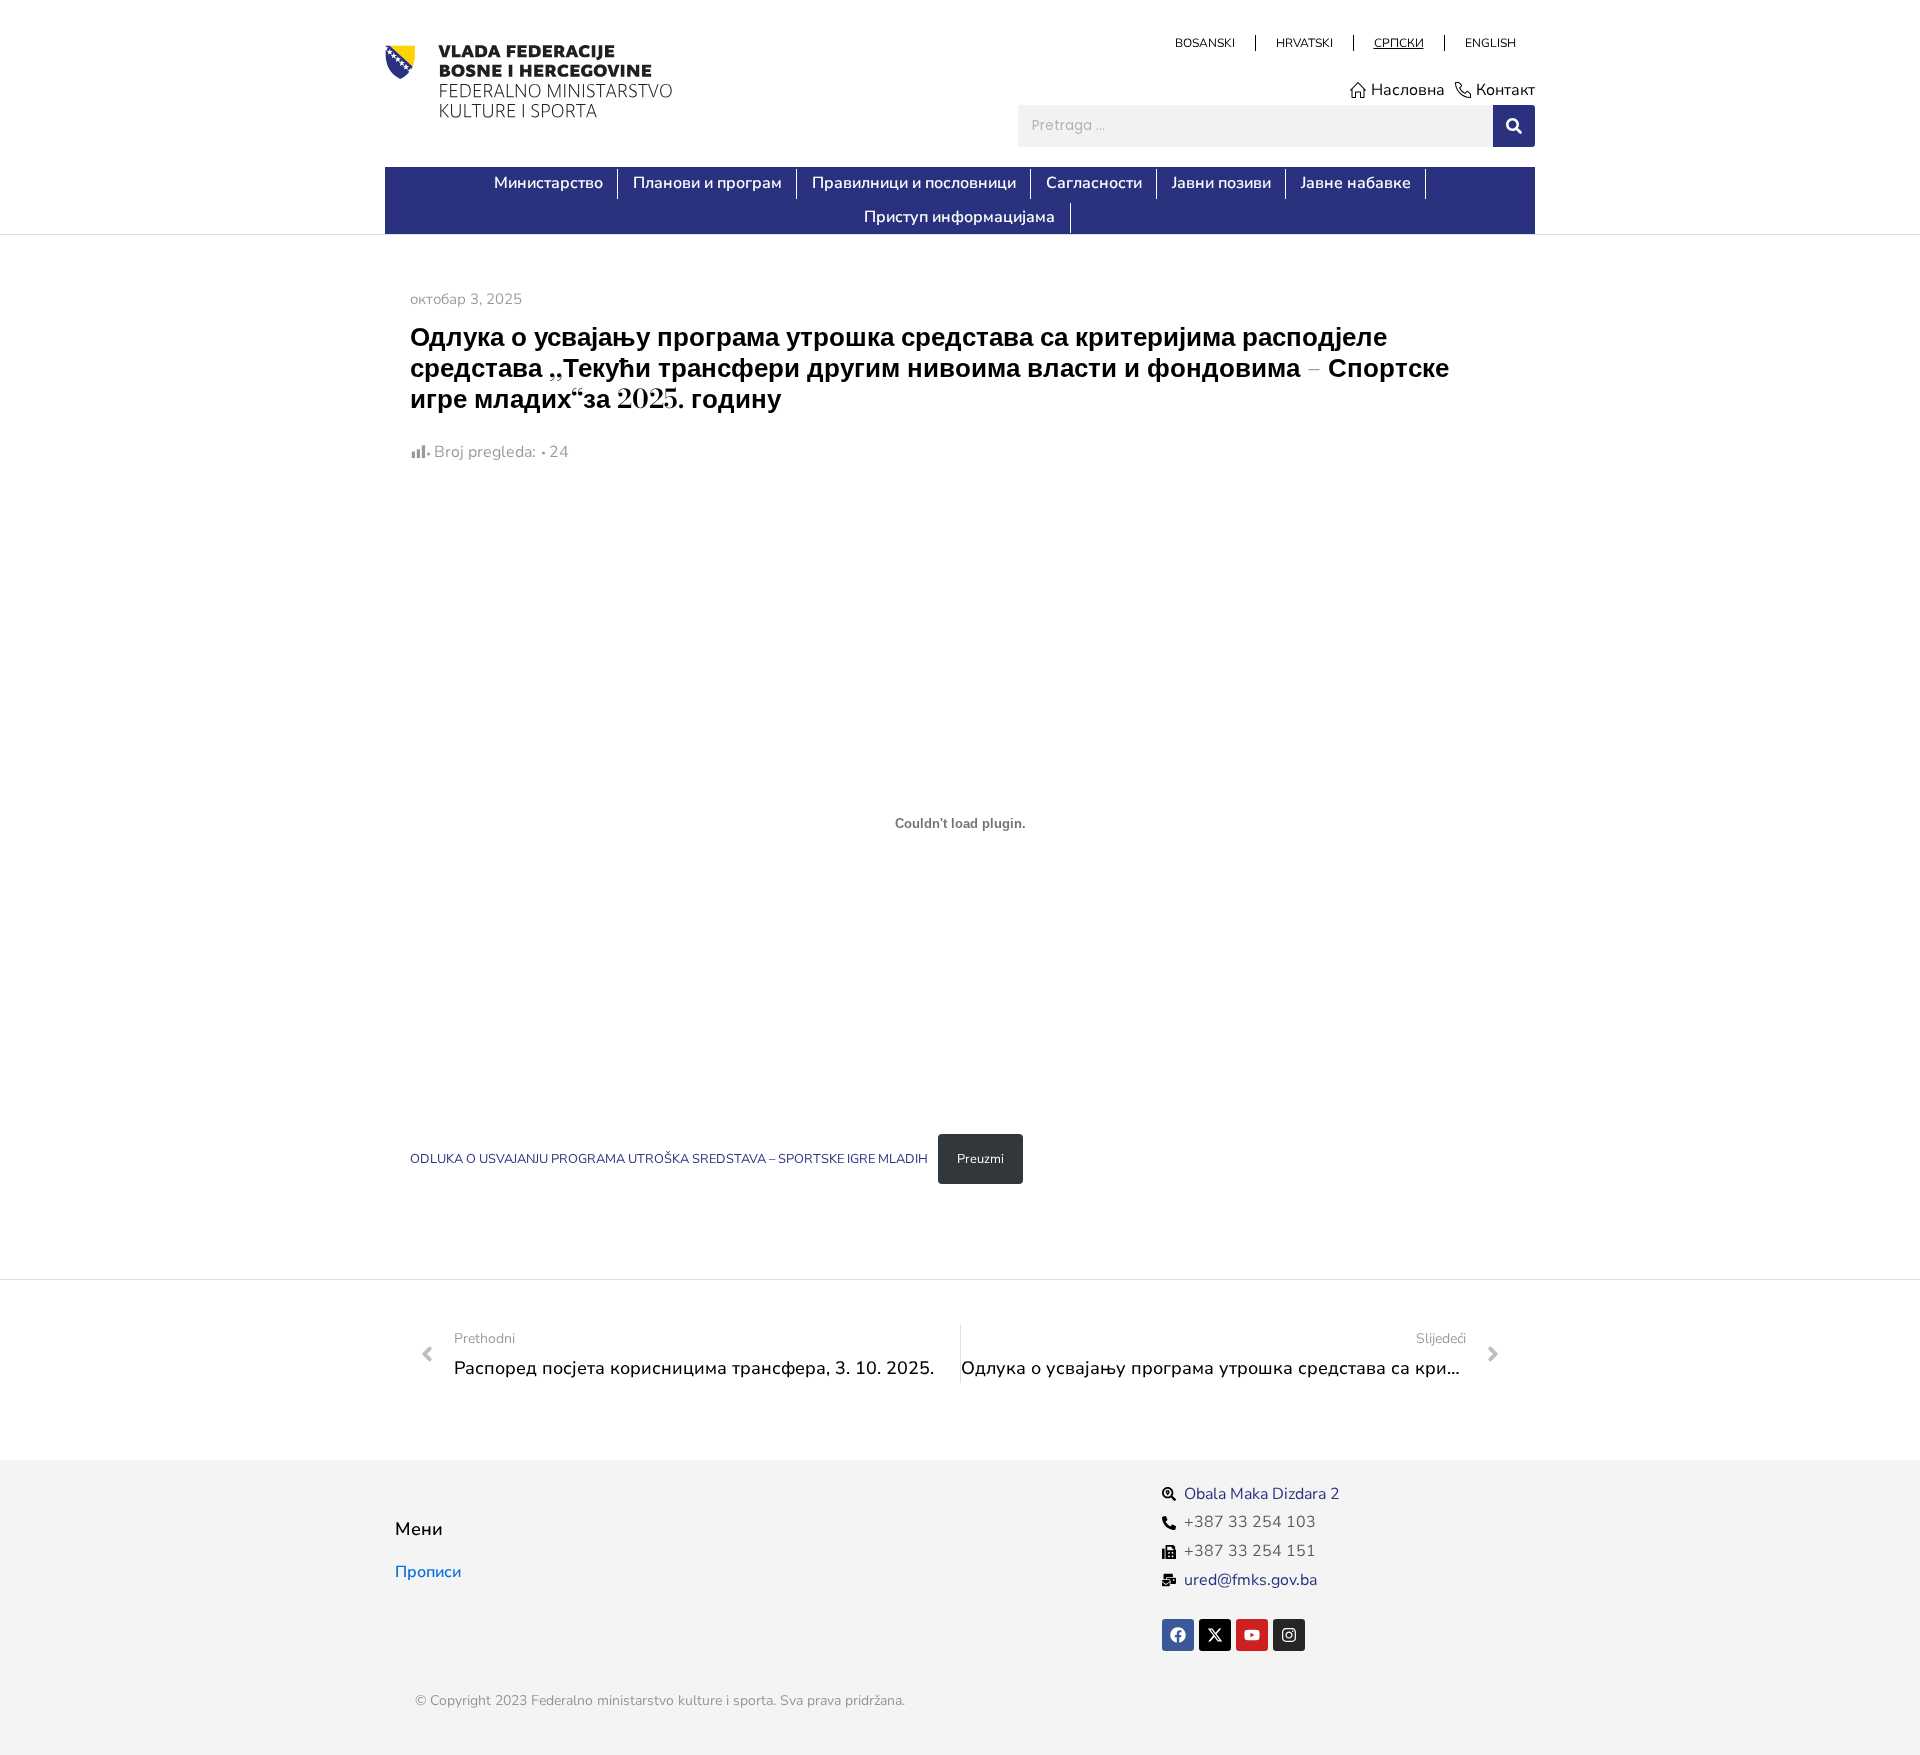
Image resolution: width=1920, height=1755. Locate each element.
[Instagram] (1289, 1635)
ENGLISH (1489, 43)
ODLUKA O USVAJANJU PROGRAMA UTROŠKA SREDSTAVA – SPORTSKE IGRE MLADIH (669, 1159)
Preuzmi (980, 1159)
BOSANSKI (1204, 43)
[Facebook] (1178, 1635)
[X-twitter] (1215, 1635)
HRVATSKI (1303, 43)
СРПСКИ (1398, 43)
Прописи (428, 1572)
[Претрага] (1514, 126)
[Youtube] (1252, 1635)
